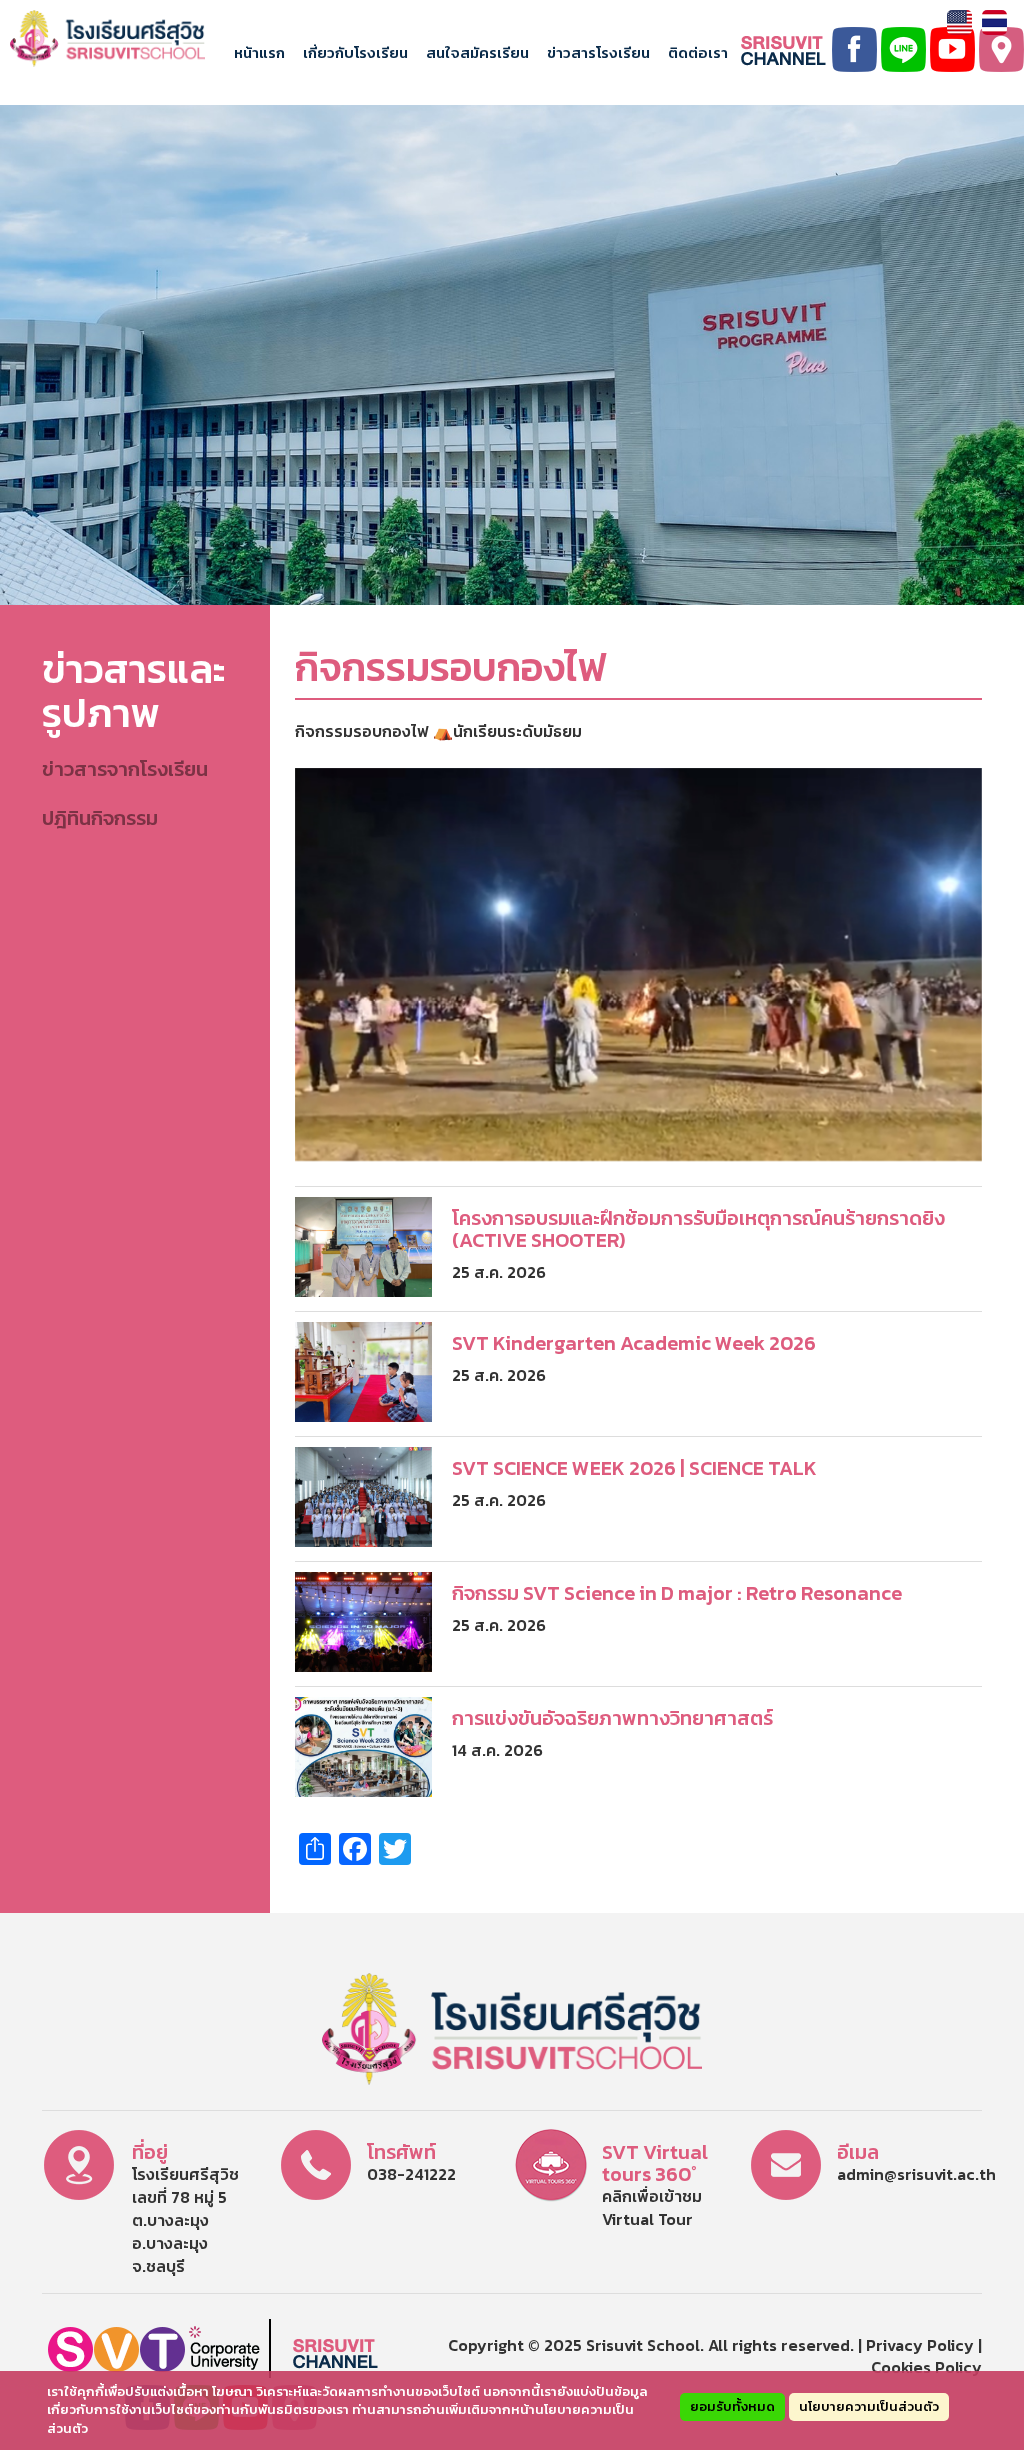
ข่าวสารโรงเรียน (598, 52)
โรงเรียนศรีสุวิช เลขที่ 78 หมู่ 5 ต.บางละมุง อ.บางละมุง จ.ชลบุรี (185, 2219)
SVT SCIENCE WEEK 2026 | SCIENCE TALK (634, 1468)
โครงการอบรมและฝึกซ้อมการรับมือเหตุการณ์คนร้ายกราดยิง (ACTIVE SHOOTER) (698, 1229)
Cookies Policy (926, 2367)
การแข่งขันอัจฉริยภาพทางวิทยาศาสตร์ (612, 1718)
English (959, 22)
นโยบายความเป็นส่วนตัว (869, 2406)
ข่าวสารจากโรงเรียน (125, 769)
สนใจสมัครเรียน (477, 52)
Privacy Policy (920, 2345)
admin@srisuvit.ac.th (916, 2174)
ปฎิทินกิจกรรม (100, 818)
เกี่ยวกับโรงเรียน (355, 52)
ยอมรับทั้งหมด (732, 2406)
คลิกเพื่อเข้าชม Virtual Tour (652, 2207)
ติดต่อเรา (698, 52)
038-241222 (411, 2174)
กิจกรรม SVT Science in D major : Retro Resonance (677, 1593)
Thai (994, 22)
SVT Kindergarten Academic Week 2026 (634, 1343)
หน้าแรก (259, 52)
